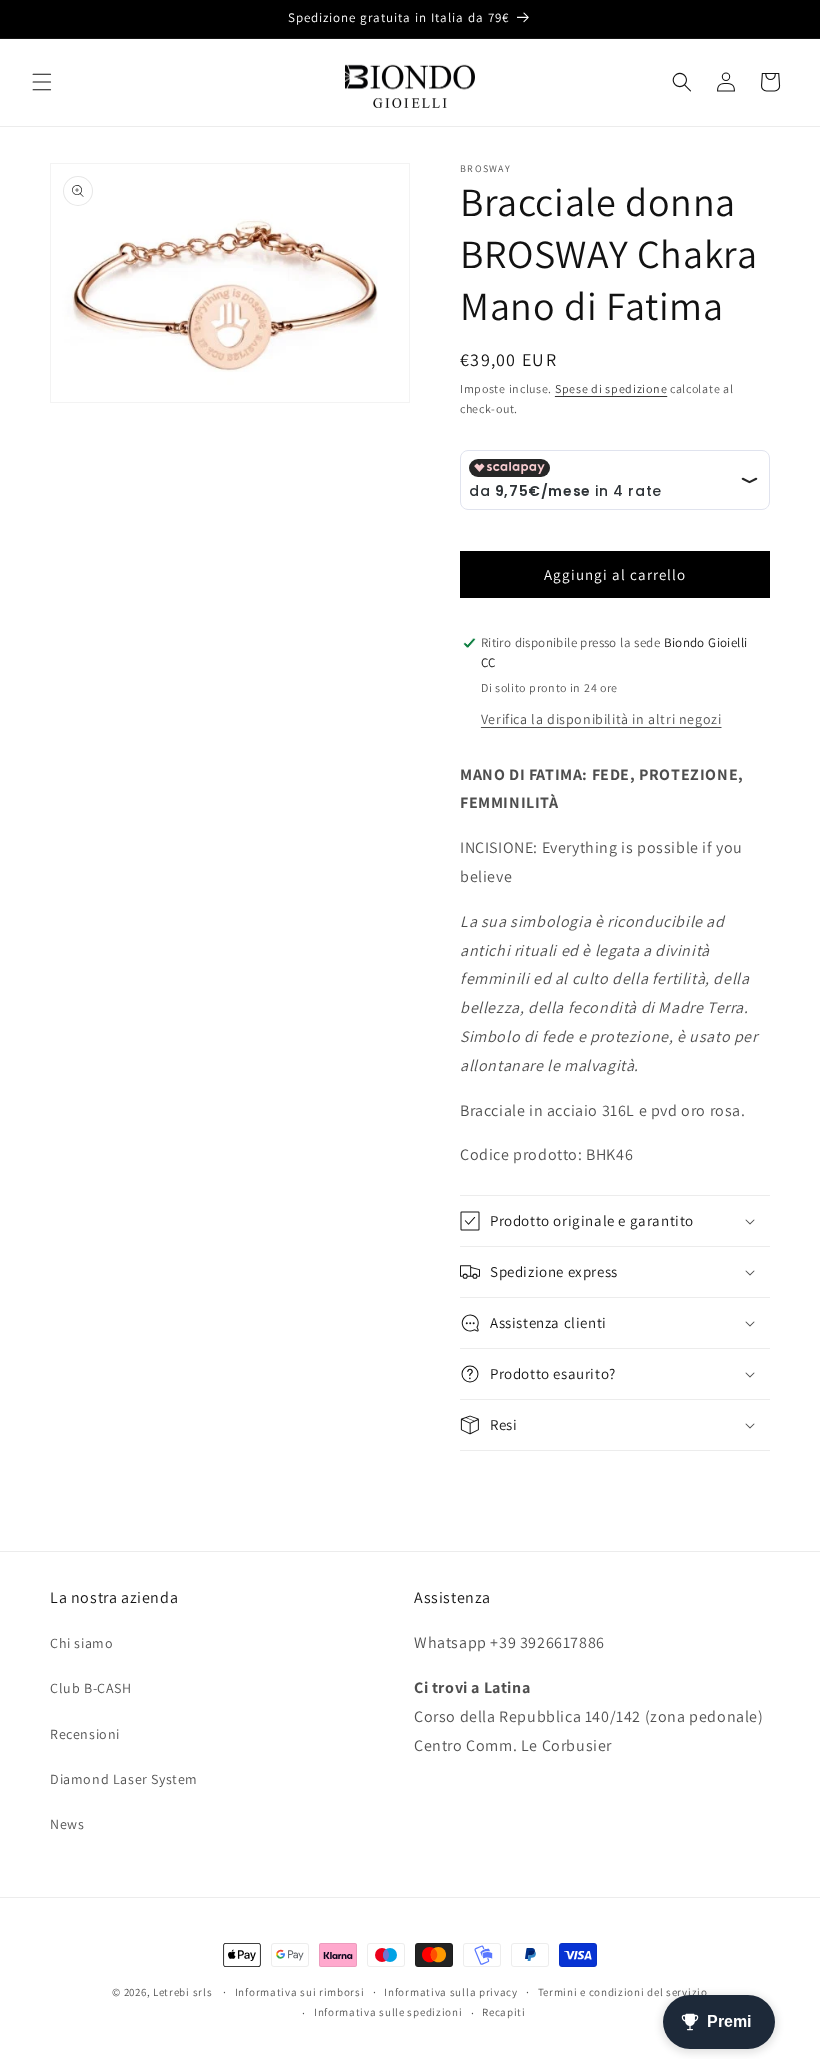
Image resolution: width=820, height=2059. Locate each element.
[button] (42, 82)
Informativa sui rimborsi (300, 1992)
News (67, 1824)
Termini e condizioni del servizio (623, 1992)
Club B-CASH (91, 1688)
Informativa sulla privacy (451, 1992)
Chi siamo (81, 1643)
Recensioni (85, 1734)
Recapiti (504, 2012)
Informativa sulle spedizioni (388, 2012)
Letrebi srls (182, 1992)
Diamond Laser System (124, 1779)
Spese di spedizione (611, 388)
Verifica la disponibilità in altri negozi (601, 719)
